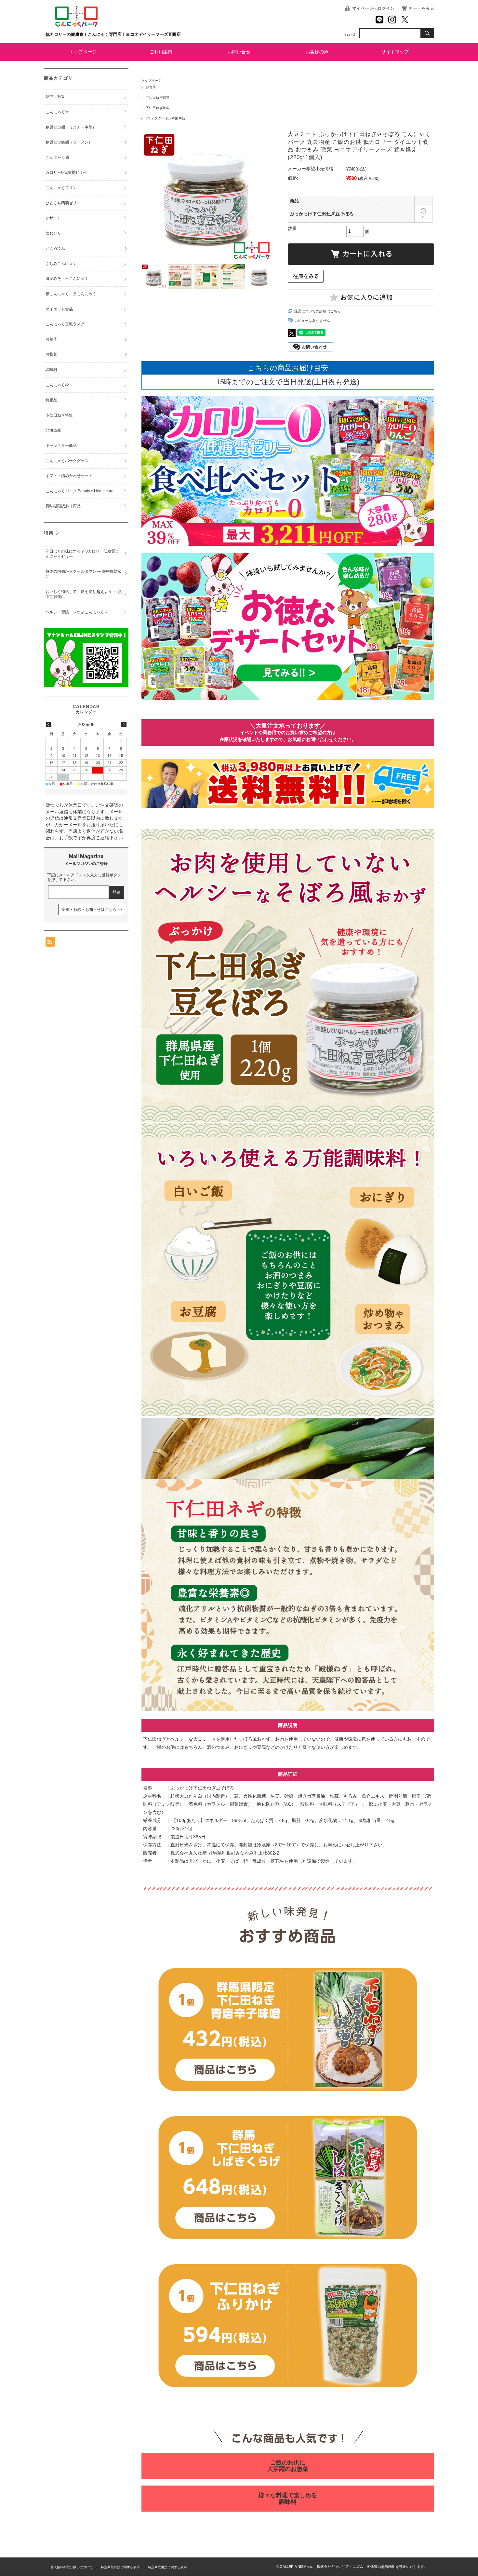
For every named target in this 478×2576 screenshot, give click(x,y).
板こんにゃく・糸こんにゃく (71, 294)
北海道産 (53, 430)
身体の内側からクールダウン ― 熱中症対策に (84, 574)
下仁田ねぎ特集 (158, 108)
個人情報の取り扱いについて (72, 2567)
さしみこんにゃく (61, 264)
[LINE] (379, 20)
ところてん (55, 248)
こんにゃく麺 (57, 158)
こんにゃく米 (57, 112)
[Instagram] (392, 20)
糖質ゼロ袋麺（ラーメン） (69, 142)
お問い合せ (239, 52)
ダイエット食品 (59, 309)
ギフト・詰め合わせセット (69, 476)
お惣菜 (151, 87)
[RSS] (50, 943)
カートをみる (421, 8)
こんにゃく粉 (57, 385)
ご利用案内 (161, 52)
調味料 (51, 370)
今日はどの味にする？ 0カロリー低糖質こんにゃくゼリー (82, 554)
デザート (53, 218)
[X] (405, 20)
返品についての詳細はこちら (318, 311)
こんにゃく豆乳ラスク (65, 324)
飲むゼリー (55, 233)
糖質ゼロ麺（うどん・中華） (71, 127)
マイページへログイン (373, 8)
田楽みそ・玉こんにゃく (67, 279)
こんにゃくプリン (61, 188)
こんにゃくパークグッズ (67, 461)
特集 (49, 533)
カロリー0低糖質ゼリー (66, 172)
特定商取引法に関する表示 (120, 2567)
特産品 (51, 400)
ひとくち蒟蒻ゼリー (63, 203)
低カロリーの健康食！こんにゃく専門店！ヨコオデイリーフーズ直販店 (113, 34)
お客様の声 (317, 52)
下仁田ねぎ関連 (158, 97)
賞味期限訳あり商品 (63, 506)
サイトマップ (395, 52)
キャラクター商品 (61, 445)
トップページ (83, 52)
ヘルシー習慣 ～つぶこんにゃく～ (77, 612)
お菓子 (51, 339)
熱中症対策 (55, 97)
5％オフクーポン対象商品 (166, 118)
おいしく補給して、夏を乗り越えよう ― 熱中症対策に (84, 594)
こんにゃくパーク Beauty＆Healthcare (80, 491)
